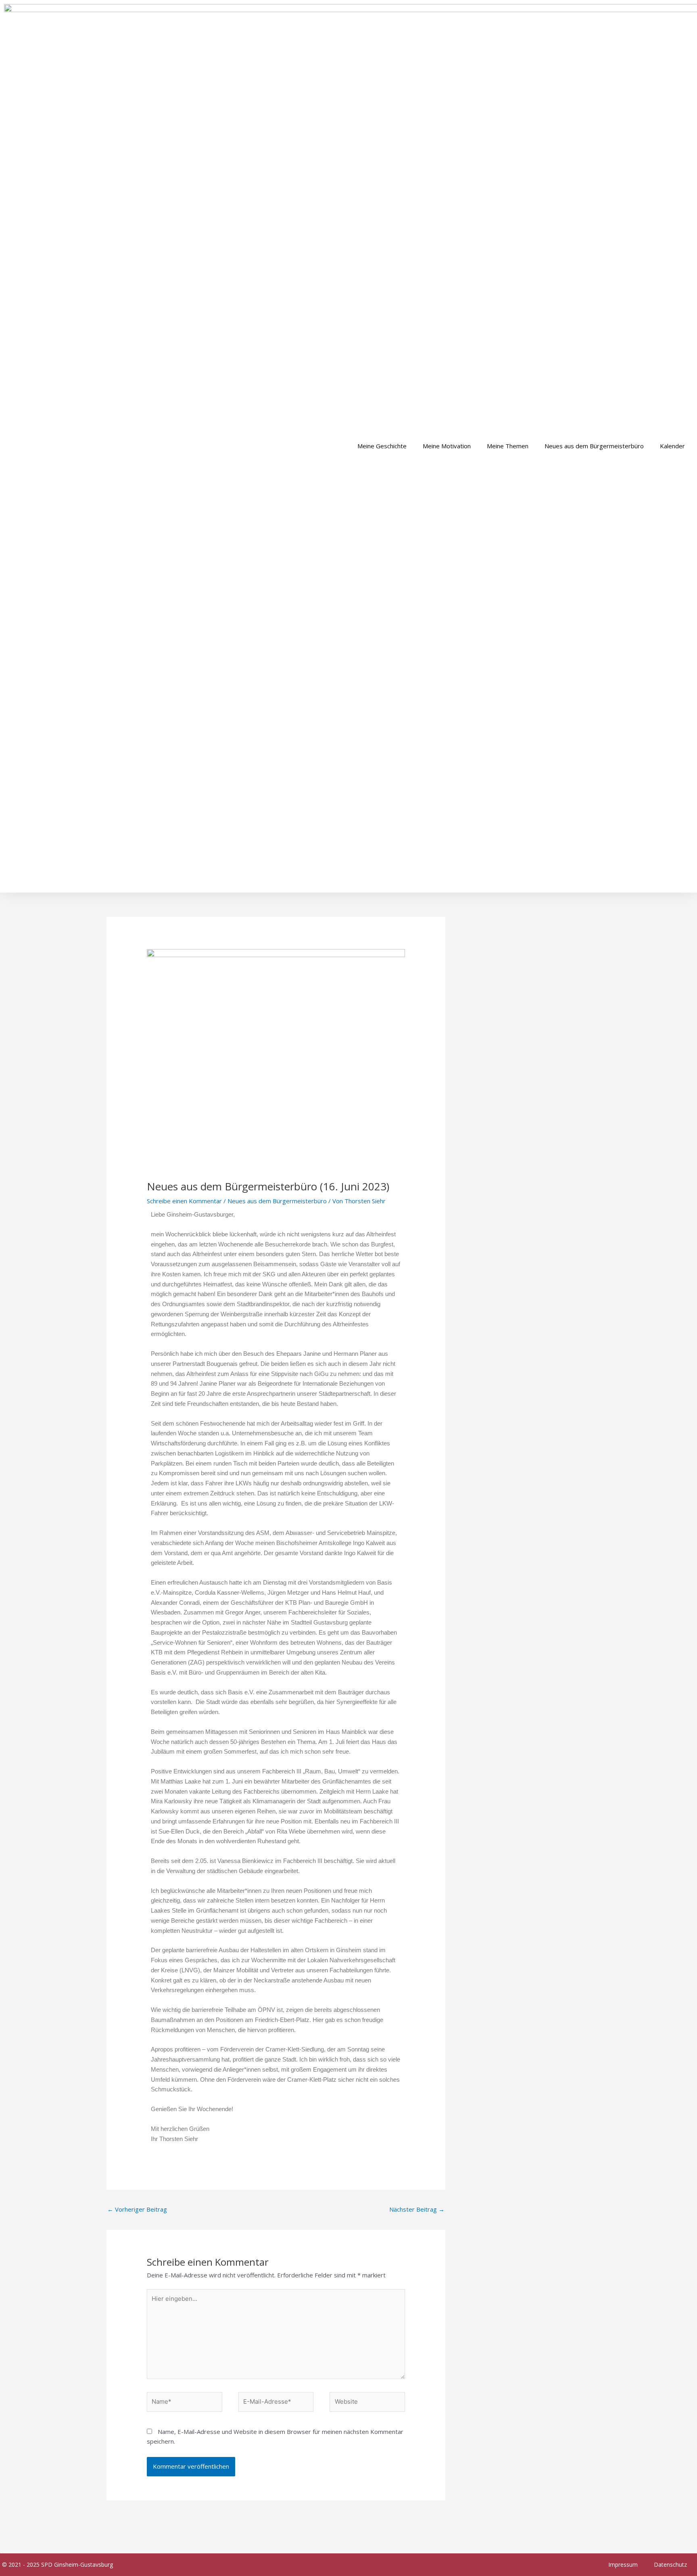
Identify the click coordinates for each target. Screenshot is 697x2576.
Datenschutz (670, 2564)
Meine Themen (508, 446)
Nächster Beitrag (417, 2209)
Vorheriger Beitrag (137, 2209)
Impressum (623, 2564)
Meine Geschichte (382, 446)
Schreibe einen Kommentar (184, 1201)
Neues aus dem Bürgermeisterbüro (594, 446)
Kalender (672, 446)
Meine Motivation (447, 446)
